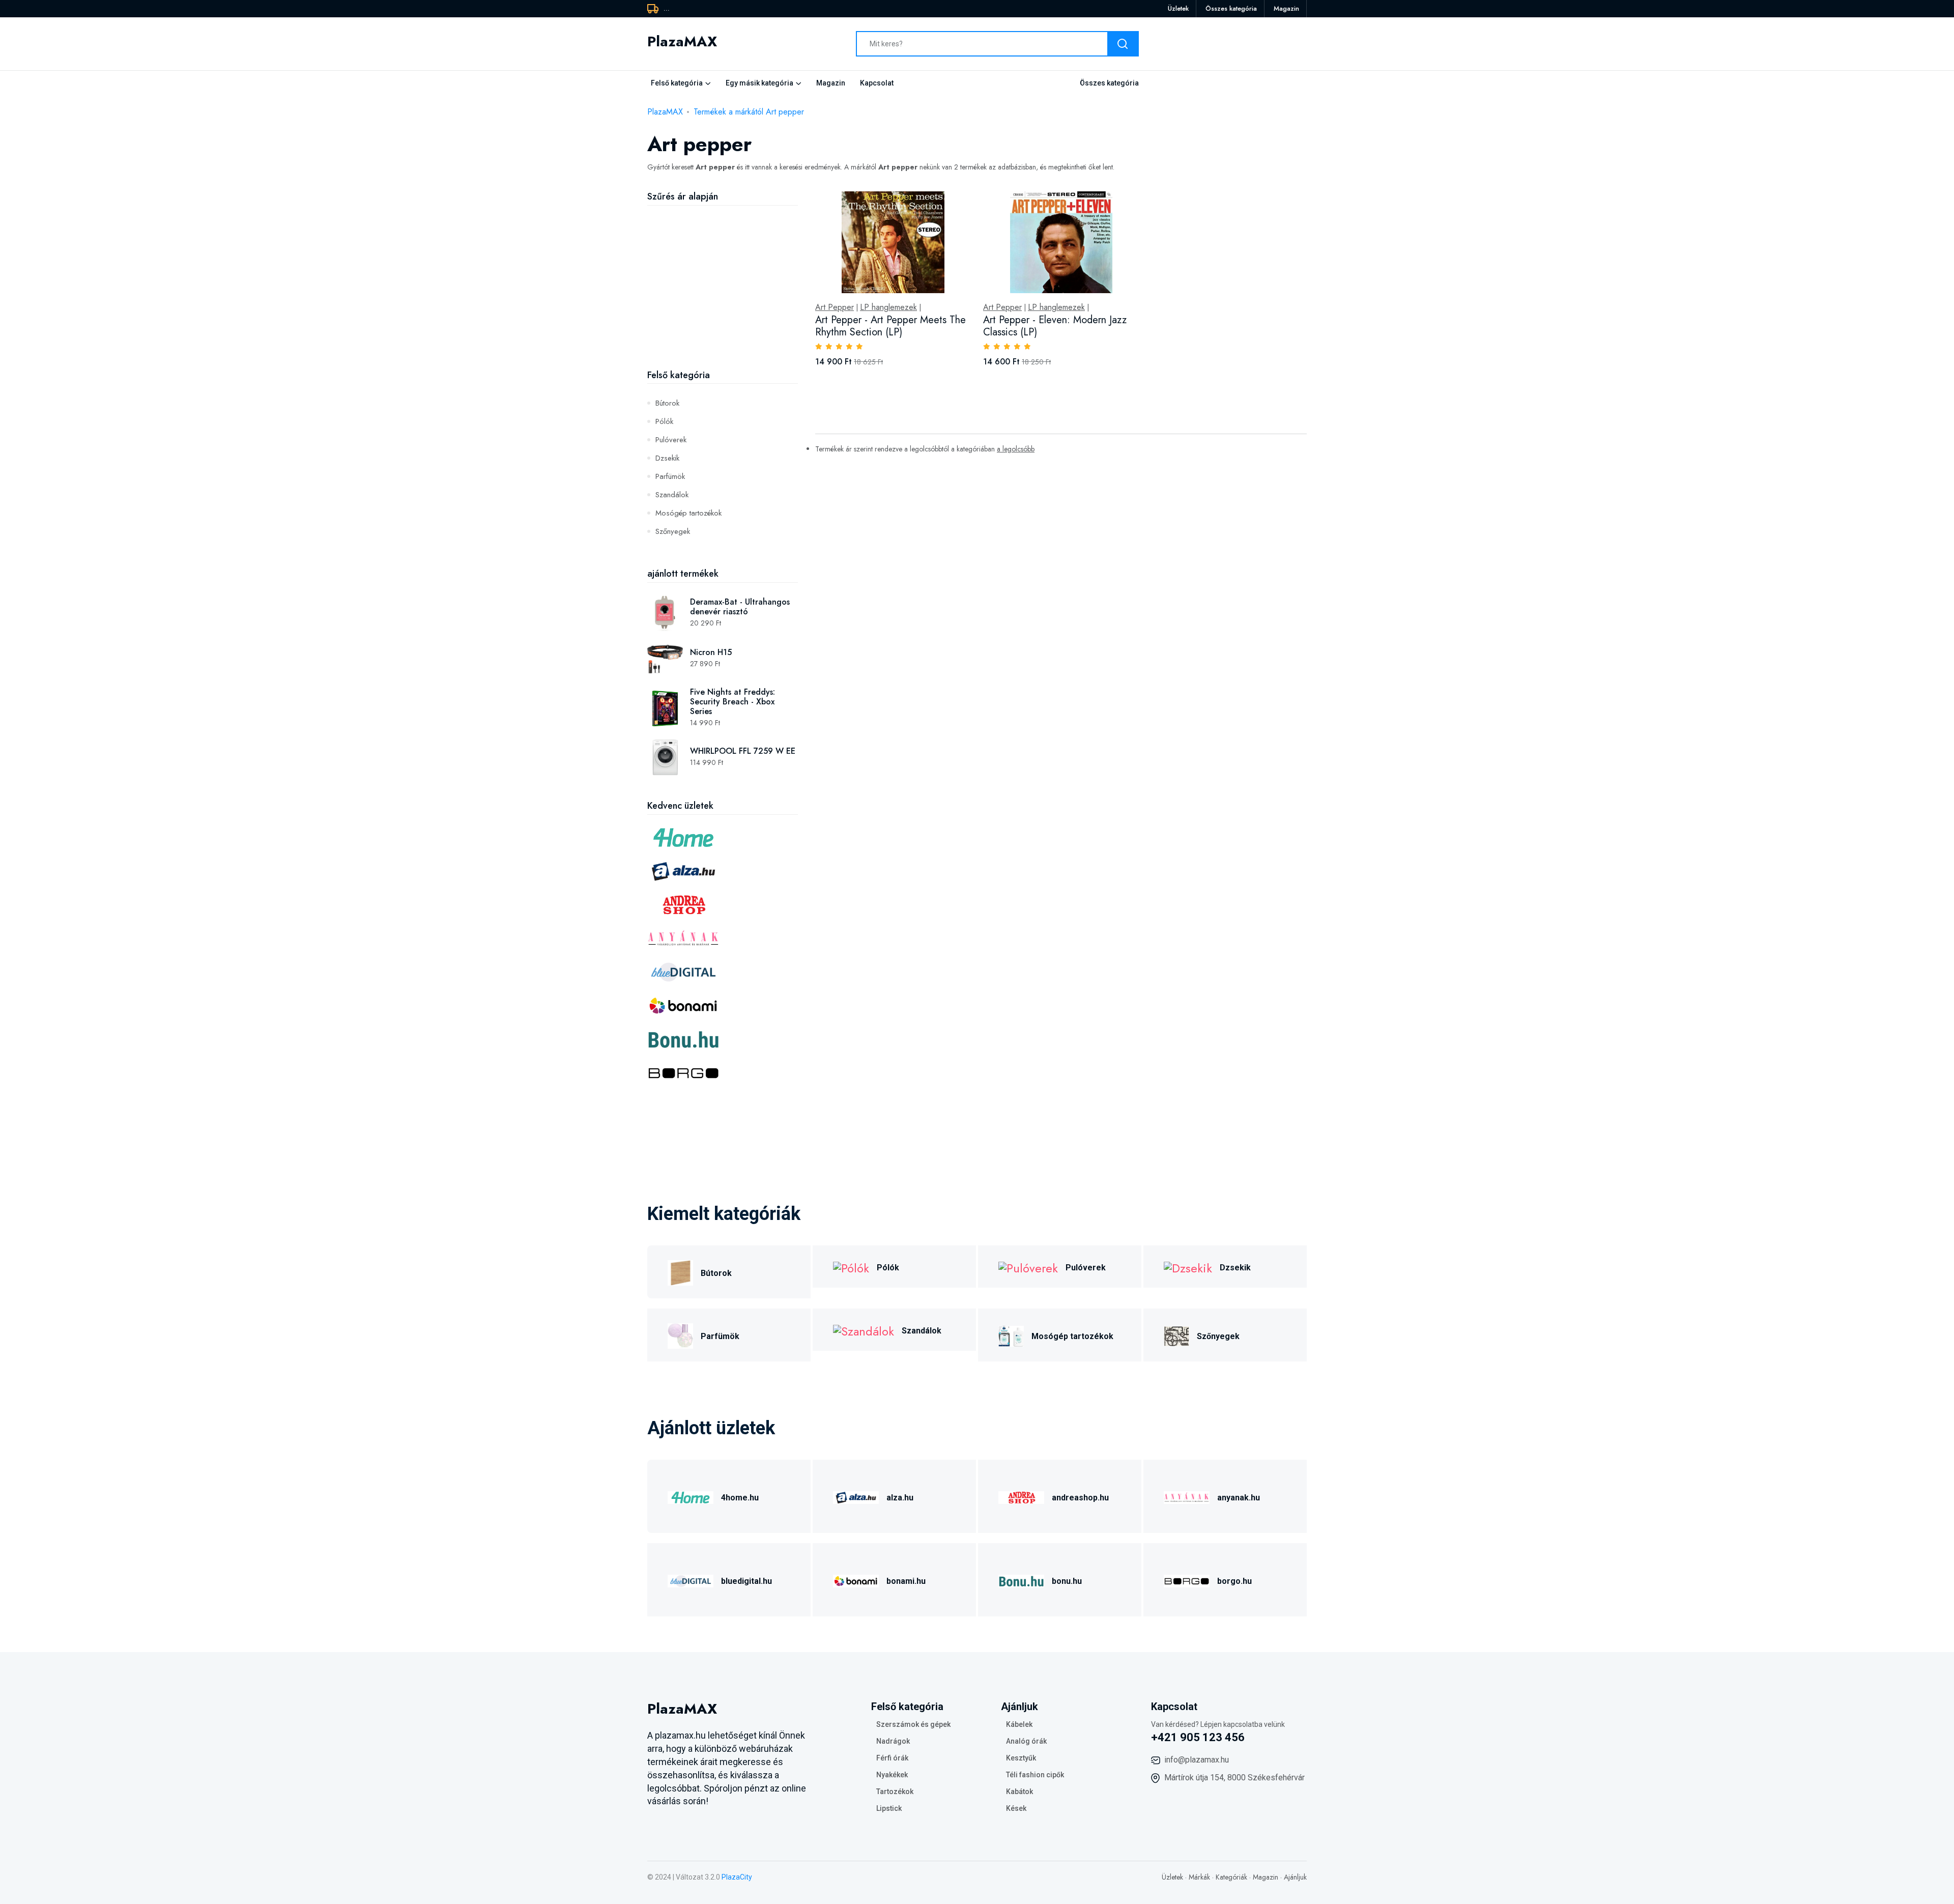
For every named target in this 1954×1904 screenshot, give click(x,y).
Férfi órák (892, 1758)
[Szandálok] (864, 1330)
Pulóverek (671, 440)
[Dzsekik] (1188, 1267)
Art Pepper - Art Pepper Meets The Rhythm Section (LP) (890, 326)
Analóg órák (1026, 1741)
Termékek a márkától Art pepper (749, 112)
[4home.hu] (691, 1496)
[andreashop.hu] (1021, 1496)
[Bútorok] (680, 1272)
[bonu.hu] (1021, 1580)
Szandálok (672, 495)
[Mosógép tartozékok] (1011, 1335)
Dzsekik (667, 458)
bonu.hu (1067, 1581)
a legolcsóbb (1016, 449)
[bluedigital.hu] (691, 1580)
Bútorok (667, 403)
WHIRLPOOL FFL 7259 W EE (743, 751)
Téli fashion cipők (1035, 1775)
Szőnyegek (673, 531)
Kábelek (1019, 1724)
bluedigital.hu (746, 1581)
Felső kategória (677, 83)
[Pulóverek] (1028, 1267)
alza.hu (900, 1498)
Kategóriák (1231, 1877)
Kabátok (1019, 1792)
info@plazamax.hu (1197, 1760)
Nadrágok (893, 1741)
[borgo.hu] (1187, 1580)
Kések (1016, 1808)
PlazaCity (737, 1877)
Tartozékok (895, 1792)
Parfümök (670, 476)
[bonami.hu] (856, 1580)
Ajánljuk (1295, 1877)
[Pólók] (851, 1267)
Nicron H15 (711, 652)
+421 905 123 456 (1198, 1737)
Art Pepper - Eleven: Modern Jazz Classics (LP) (1055, 326)
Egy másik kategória (759, 83)
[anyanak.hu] (1187, 1496)
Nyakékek (892, 1775)
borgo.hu (1234, 1581)
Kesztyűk (1021, 1758)
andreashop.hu (1080, 1498)
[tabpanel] (1061, 290)
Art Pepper (835, 307)
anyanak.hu (1239, 1498)
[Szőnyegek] (1176, 1335)
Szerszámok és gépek (913, 1724)
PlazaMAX (665, 112)
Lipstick (889, 1808)
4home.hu (740, 1498)
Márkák (1199, 1877)
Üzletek (1178, 8)
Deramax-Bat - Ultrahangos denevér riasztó (740, 607)
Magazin (1286, 8)
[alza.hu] (856, 1496)
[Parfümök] (680, 1335)
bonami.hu (906, 1581)
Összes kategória (1231, 8)
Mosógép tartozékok (688, 513)
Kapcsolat (877, 83)
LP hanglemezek (888, 307)
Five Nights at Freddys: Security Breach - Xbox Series (732, 702)
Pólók (664, 421)
